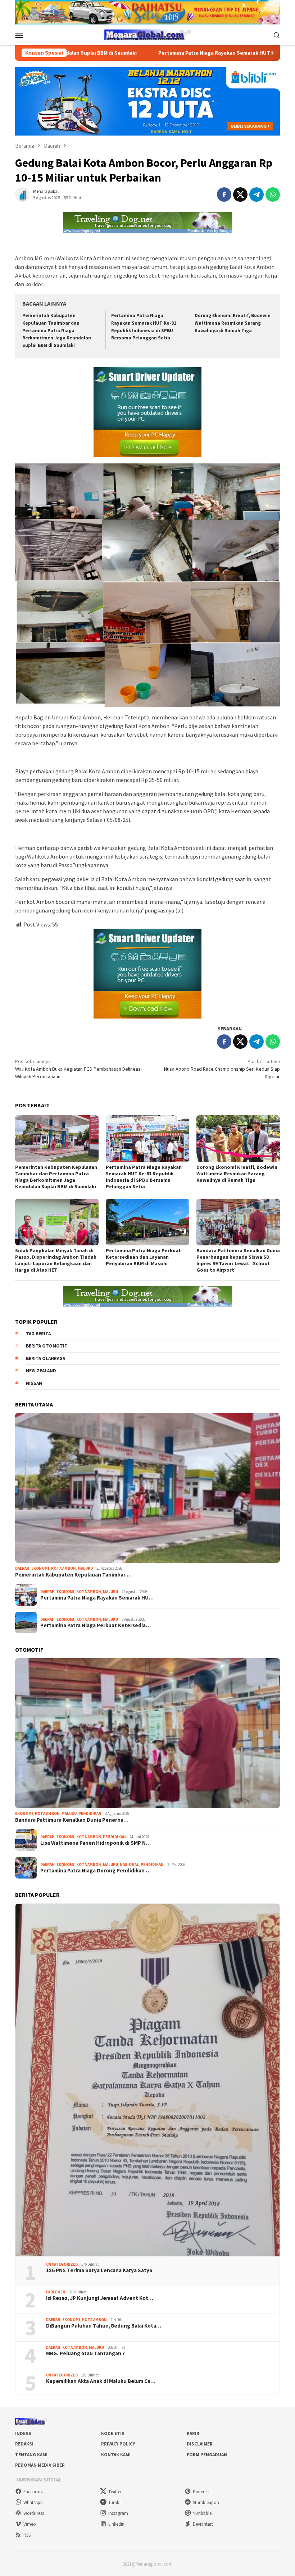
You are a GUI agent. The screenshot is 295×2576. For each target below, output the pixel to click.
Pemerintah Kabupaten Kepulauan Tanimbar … (73, 1575)
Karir (193, 2433)
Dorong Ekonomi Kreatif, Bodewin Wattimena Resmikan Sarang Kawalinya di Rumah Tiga (233, 323)
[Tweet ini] (240, 195)
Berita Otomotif (46, 1346)
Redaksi (24, 2444)
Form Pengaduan (207, 2455)
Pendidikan (90, 1813)
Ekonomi (40, 1568)
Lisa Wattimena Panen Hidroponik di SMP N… (96, 1843)
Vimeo (30, 2524)
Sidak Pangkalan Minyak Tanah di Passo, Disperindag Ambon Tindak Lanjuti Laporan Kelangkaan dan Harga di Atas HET (56, 1260)
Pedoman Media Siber (40, 2465)
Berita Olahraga (46, 1358)
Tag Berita (38, 1334)
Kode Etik (113, 2433)
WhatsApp (33, 2502)
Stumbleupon (206, 2502)
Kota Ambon (63, 1568)
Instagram (118, 2513)
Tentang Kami (31, 2455)
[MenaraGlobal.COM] (147, 34)
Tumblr (115, 2502)
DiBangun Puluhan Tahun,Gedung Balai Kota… (104, 2326)
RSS (27, 2535)
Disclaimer (200, 2444)
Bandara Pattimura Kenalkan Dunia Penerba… (72, 1820)
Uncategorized (62, 2264)
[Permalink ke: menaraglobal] (22, 194)
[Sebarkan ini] (224, 195)
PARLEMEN (56, 2292)
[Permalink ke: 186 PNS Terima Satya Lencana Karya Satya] (147, 2080)
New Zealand (41, 1371)
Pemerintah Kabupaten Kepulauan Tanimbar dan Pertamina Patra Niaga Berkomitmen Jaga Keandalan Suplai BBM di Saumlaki (57, 331)
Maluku (85, 1568)
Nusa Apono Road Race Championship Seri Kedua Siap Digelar (222, 1069)
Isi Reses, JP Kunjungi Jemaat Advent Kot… (100, 2298)
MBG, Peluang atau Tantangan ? (85, 2353)
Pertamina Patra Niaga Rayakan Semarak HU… (97, 1598)
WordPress (34, 2513)
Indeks (23, 2433)
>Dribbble (202, 2513)
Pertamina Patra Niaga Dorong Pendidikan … (96, 1871)
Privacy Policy (118, 2444)
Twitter (115, 2492)
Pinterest (201, 2492)
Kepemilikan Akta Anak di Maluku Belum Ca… (101, 2381)
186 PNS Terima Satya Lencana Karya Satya (99, 2270)
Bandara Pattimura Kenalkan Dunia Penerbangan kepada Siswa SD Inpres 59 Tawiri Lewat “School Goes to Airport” (238, 1260)
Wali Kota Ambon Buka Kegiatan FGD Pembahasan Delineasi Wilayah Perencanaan (78, 1069)
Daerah (22, 1568)
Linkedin (116, 2524)
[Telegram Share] (257, 195)
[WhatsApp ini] (273, 195)
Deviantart (203, 2524)
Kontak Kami (116, 2455)
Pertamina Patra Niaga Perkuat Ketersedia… (96, 1625)
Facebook (33, 2492)
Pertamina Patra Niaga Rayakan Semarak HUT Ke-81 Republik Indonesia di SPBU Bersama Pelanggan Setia (144, 1177)
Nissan (34, 1383)
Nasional (129, 1864)
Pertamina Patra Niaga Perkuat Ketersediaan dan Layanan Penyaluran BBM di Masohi (143, 1257)
